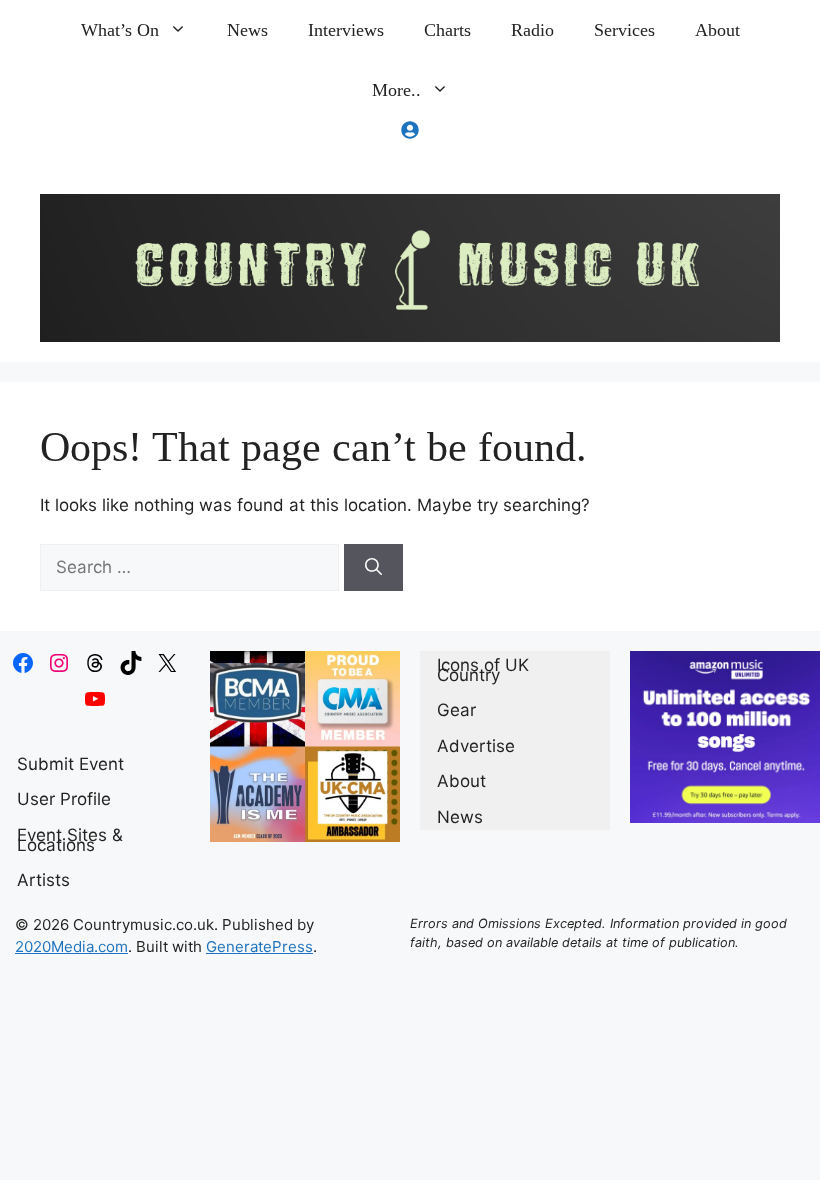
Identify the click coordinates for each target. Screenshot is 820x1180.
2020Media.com (71, 946)
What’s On (120, 30)
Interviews (346, 30)
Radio (532, 30)
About (717, 30)
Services (624, 30)
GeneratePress (259, 946)
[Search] (373, 568)
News (247, 30)
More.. (396, 90)
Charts (447, 30)
